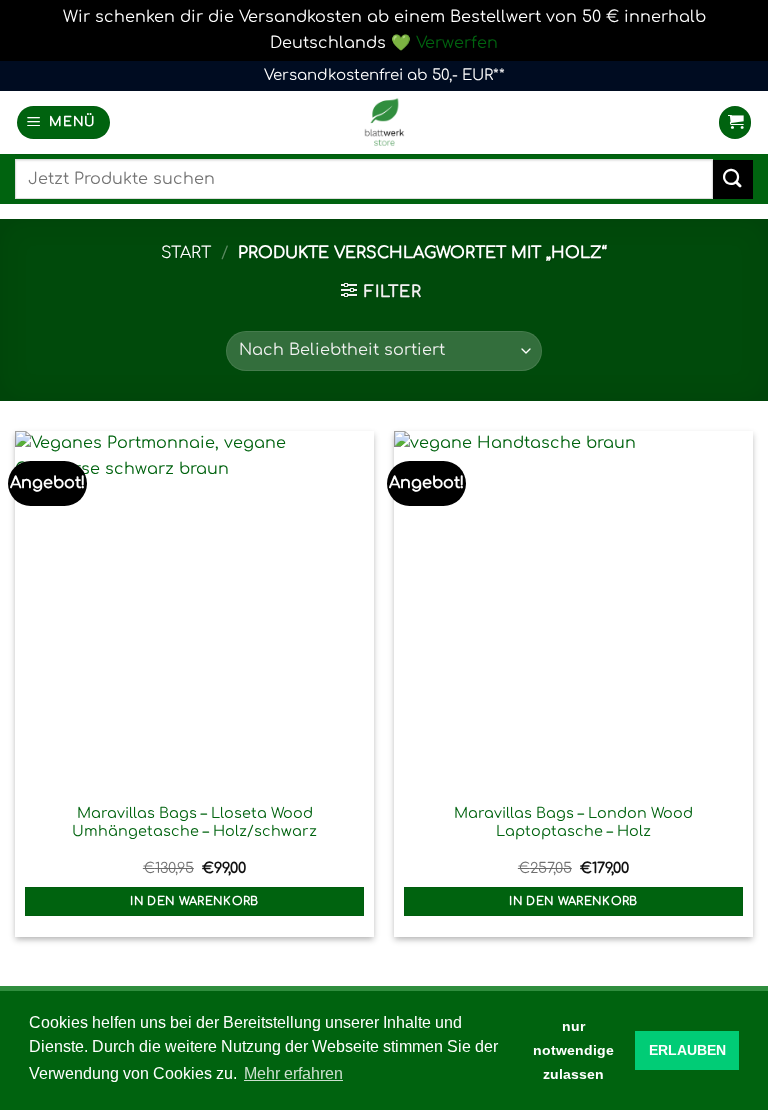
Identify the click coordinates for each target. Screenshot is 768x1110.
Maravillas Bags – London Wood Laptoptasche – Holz (573, 822)
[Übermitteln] (733, 179)
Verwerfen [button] (457, 43)
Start (186, 253)
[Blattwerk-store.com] (384, 122)
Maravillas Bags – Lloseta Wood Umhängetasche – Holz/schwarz (194, 822)
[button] (64, 122)
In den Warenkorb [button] (194, 901)
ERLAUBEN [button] (687, 1050)
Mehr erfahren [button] (293, 1073)
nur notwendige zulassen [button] (573, 1050)
